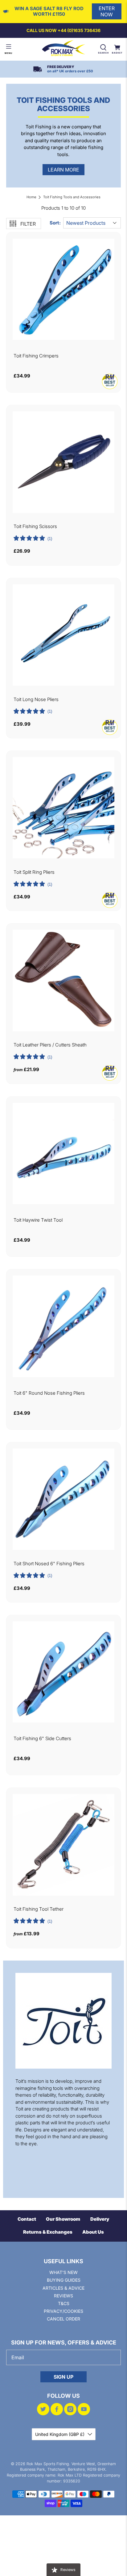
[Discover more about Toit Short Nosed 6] (63, 1499)
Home (31, 197)
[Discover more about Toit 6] (63, 1326)
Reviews (63, 2296)
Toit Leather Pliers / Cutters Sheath (50, 1045)
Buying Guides (64, 2280)
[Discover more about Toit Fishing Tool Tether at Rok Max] (63, 1845)
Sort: (55, 223)
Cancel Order (63, 2319)
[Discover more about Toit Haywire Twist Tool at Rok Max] (63, 1153)
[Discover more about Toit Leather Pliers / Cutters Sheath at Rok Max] (63, 980)
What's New (63, 2272)
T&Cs (64, 2303)
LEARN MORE (63, 170)
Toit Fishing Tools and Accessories (72, 197)
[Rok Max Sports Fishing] (63, 49)
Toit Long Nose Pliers (36, 699)
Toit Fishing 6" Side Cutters (42, 1739)
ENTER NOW (107, 11)
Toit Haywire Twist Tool (38, 1220)
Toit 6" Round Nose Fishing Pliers (49, 1393)
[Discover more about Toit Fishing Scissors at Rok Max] (63, 462)
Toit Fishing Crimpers (36, 356)
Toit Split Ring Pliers (34, 872)
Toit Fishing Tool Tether (39, 1909)
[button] (33, 539)
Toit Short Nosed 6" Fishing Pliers (49, 1564)
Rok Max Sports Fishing (48, 2464)
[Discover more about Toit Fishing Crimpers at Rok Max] (63, 289)
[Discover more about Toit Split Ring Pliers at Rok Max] (63, 808)
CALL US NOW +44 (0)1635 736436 (63, 30)
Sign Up (63, 2377)
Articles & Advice (63, 2288)
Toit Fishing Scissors (35, 526)
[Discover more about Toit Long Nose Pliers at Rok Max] (63, 635)
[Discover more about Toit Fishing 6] (63, 1672)
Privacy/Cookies (63, 2311)
